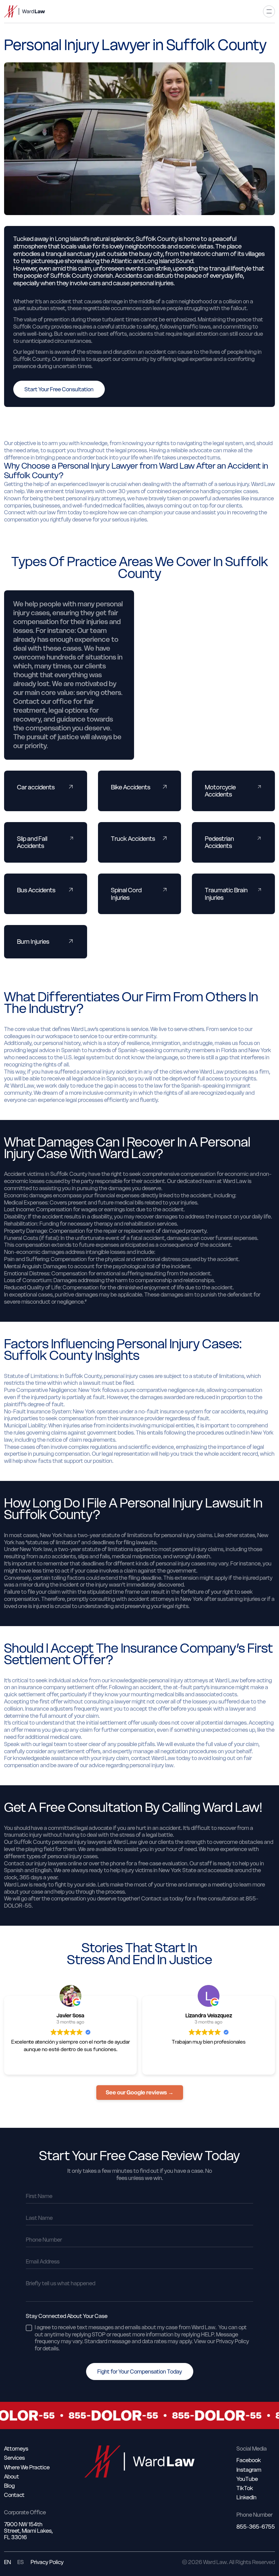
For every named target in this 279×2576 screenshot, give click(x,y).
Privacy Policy (47, 2562)
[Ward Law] (24, 11)
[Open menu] (269, 11)
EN (7, 2562)
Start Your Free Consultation (59, 389)
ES (21, 2562)
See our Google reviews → (140, 2092)
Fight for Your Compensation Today (140, 2372)
